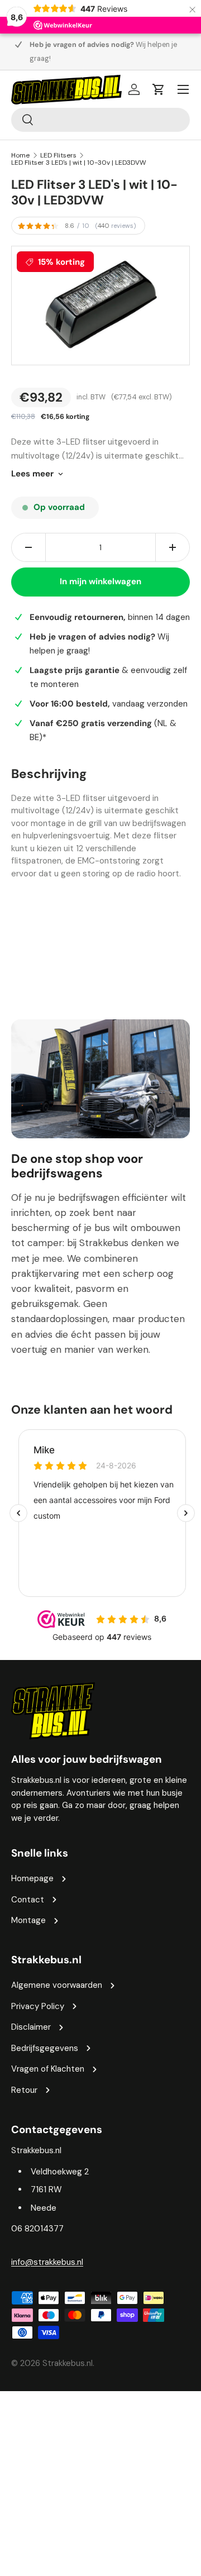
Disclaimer (31, 2027)
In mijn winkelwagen (100, 581)
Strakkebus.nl (68, 2363)
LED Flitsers (58, 155)
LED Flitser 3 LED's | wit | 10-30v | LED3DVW (79, 163)
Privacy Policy (38, 2006)
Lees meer (32, 474)
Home (20, 155)
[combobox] (100, 120)
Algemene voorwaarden (57, 1985)
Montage (28, 1920)
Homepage (32, 1878)
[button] (159, 89)
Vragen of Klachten (48, 2069)
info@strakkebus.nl (47, 2262)
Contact (28, 1900)
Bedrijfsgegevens (45, 2048)
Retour (24, 2090)
